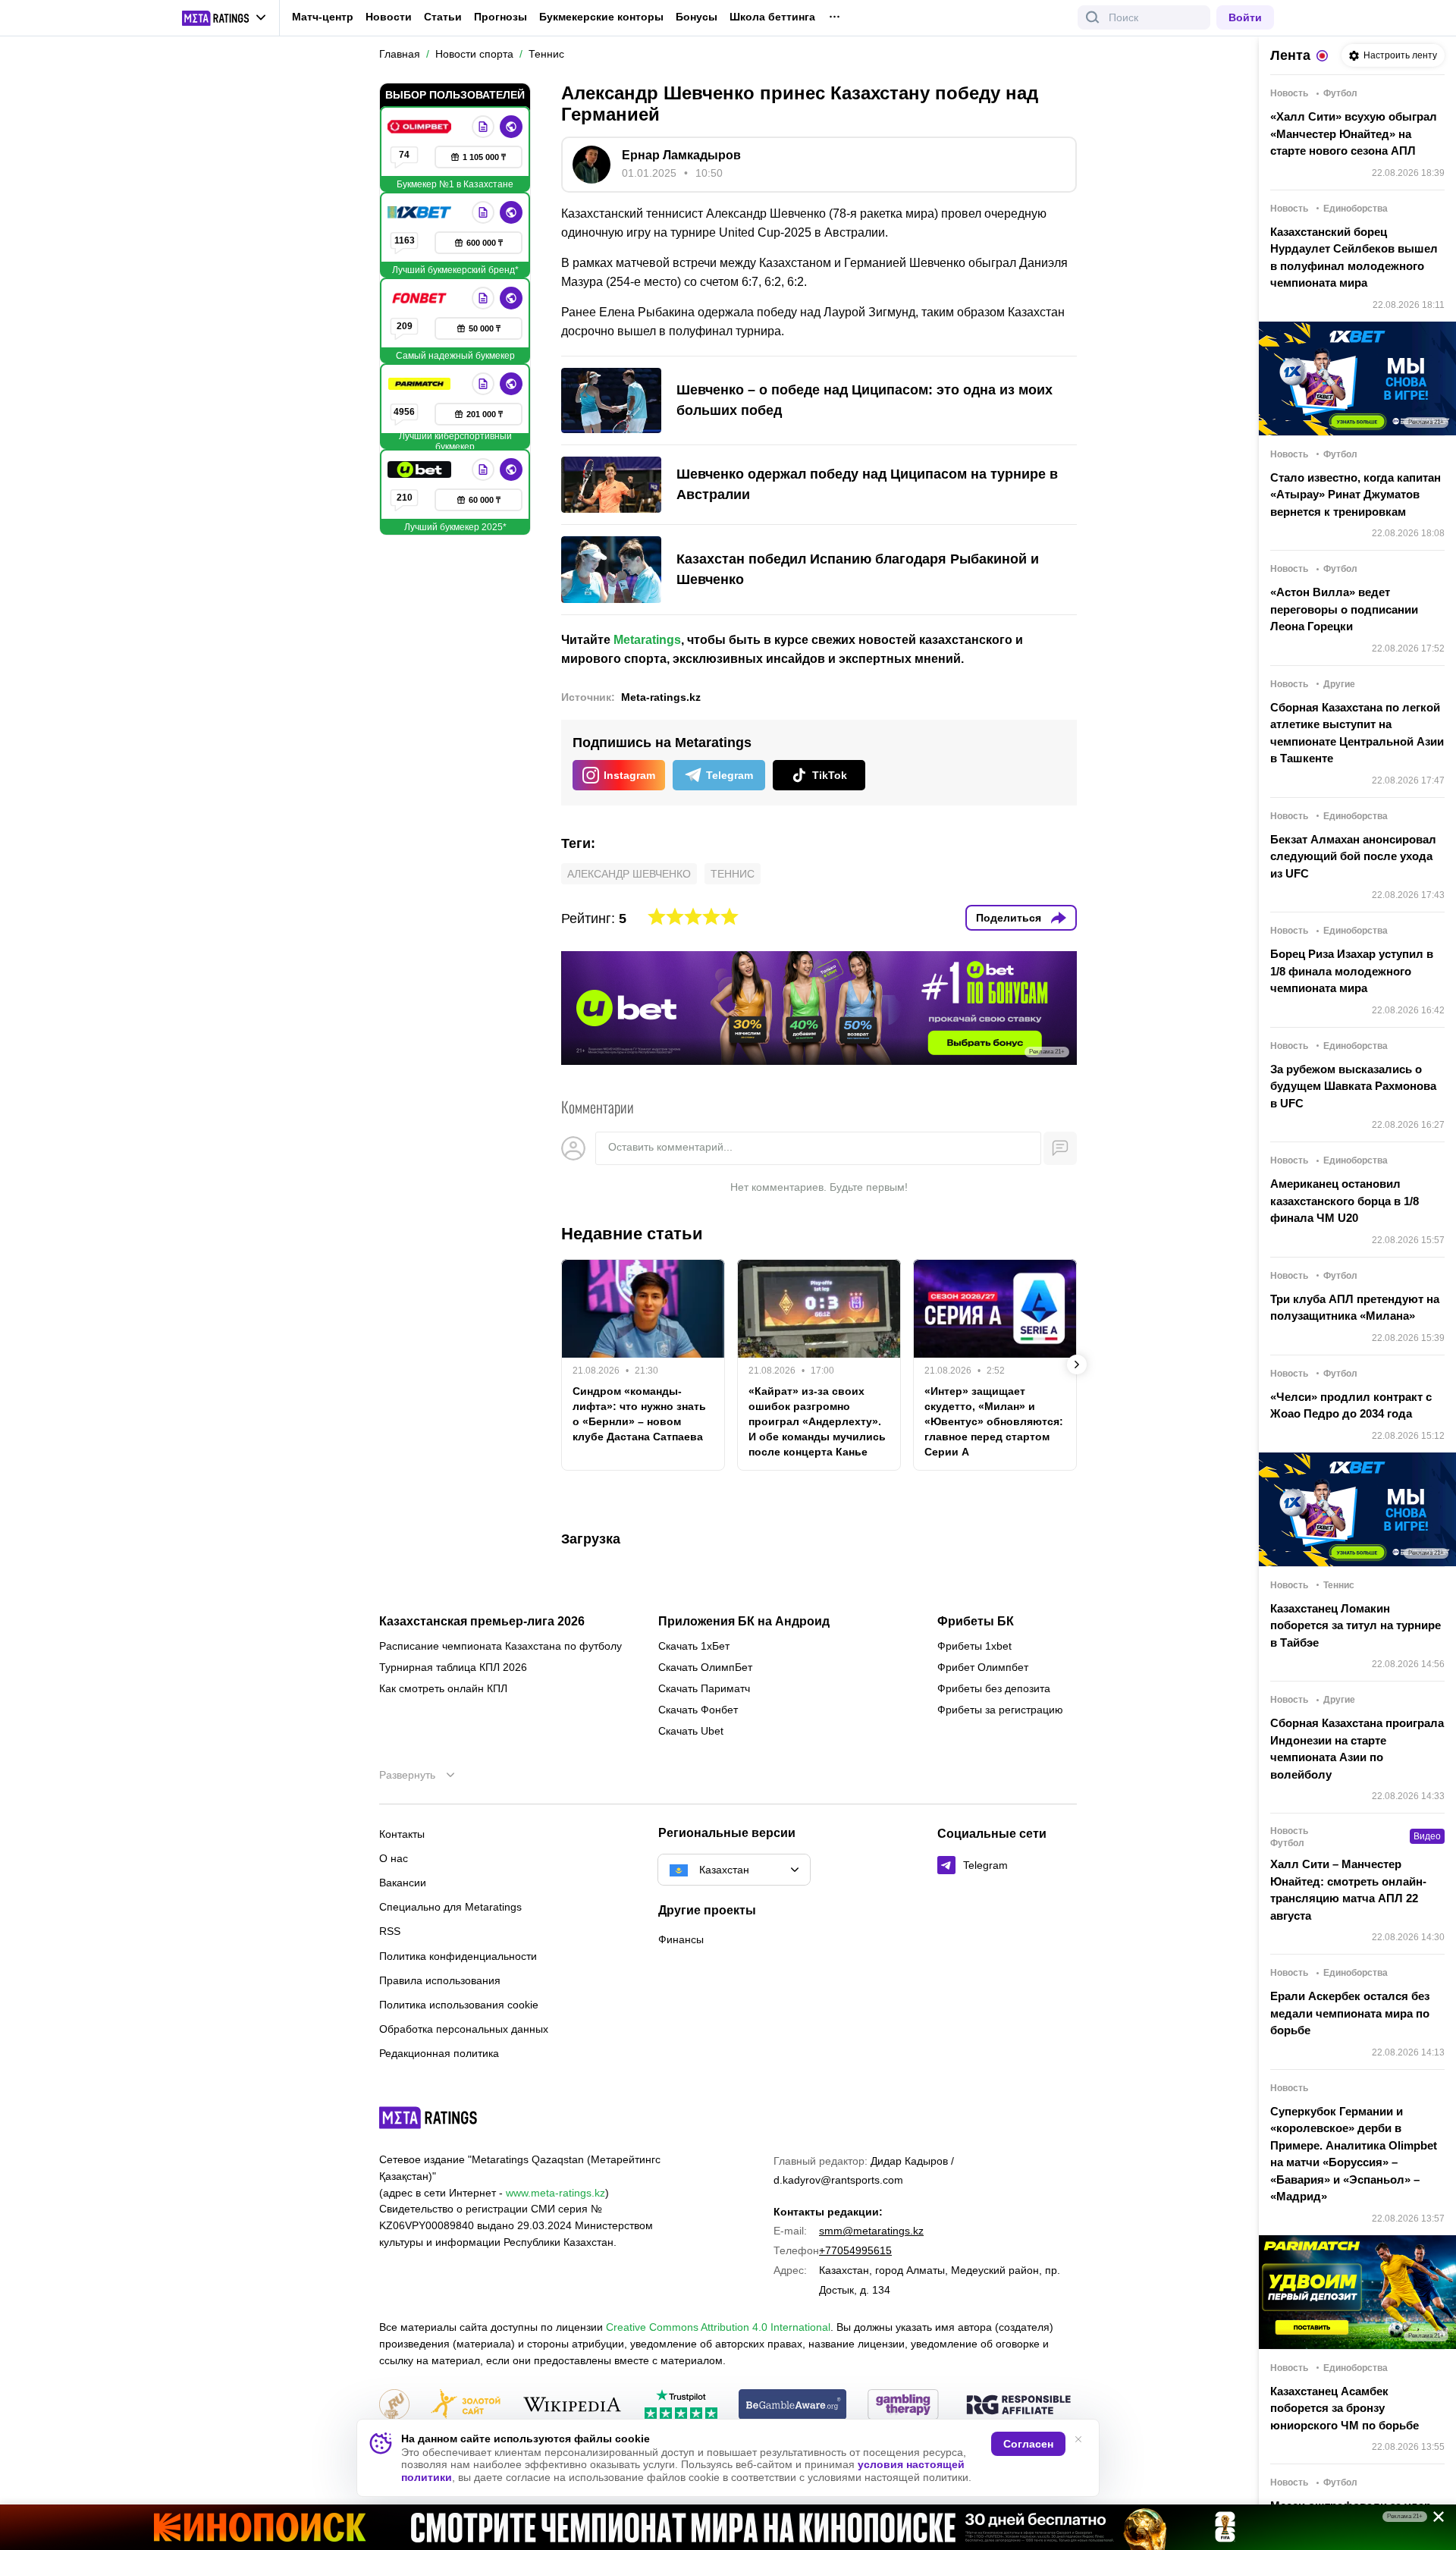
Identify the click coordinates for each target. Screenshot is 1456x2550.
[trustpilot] (681, 2406)
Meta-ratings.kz (661, 697)
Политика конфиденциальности (458, 1956)
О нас (394, 1858)
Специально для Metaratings (450, 1907)
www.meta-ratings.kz (555, 2193)
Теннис (733, 874)
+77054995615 (855, 2250)
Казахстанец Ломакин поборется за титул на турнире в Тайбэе (1356, 1625)
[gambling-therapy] (903, 2406)
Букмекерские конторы (601, 17)
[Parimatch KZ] (421, 384)
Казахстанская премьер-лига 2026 (482, 1622)
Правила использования (440, 1980)
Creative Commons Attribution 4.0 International (718, 2327)
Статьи (443, 17)
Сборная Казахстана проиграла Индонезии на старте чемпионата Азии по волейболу (1357, 1749)
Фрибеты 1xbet (974, 1646)
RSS (390, 1931)
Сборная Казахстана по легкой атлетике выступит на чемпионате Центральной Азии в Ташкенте (1357, 733)
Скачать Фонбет (698, 1710)
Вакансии (403, 1883)
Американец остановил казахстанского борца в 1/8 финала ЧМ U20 (1345, 1201)
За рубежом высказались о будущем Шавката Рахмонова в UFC (1353, 1086)
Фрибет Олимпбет (983, 1667)
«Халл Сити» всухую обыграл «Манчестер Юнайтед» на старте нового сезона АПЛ (1354, 133)
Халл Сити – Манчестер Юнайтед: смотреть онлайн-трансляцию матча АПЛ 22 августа (1348, 1890)
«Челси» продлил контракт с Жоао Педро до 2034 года (1351, 1405)
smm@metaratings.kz (871, 2231)
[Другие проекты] (224, 18)
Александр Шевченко (629, 874)
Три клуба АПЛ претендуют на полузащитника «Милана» (1355, 1308)
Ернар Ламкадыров (681, 155)
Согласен (1028, 2444)
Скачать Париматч (704, 1688)
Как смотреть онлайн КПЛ (443, 1688)
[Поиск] (1093, 17)
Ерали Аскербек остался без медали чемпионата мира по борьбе (1350, 2013)
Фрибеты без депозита (994, 1688)
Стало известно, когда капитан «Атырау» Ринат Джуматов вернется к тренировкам (1356, 495)
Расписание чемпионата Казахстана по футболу (500, 1646)
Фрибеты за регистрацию (1000, 1710)
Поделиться (1009, 918)
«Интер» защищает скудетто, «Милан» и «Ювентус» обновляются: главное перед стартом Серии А (994, 1421)
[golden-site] (466, 2406)
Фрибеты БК (976, 1622)
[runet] (394, 2406)
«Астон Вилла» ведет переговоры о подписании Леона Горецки (1344, 609)
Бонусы (697, 17)
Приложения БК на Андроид (744, 1622)
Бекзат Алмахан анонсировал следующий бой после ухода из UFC (1353, 856)
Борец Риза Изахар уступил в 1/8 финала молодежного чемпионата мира (1352, 971)
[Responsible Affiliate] (1018, 2406)
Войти (1245, 17)
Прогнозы (500, 17)
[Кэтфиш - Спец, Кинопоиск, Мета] (728, 2527)
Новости (389, 17)
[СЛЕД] (1077, 1365)
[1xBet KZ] (421, 212)
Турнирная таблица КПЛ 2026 (453, 1667)
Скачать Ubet (691, 1731)
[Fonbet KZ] (421, 298)
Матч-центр (323, 17)
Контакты (402, 1834)
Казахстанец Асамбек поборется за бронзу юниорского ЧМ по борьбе (1345, 2408)
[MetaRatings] (428, 2118)
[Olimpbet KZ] (421, 127)
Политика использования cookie (459, 2005)
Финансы (681, 1939)
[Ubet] (421, 469)
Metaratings (647, 640)
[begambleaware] (793, 2406)
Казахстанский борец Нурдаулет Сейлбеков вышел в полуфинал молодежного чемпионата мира (1354, 258)
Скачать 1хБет (694, 1646)
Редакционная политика (439, 2053)
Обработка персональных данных (464, 2029)
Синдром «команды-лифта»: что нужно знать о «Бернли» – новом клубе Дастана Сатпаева (639, 1414)
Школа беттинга (772, 17)
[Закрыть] (1433, 2520)
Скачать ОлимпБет (705, 1667)
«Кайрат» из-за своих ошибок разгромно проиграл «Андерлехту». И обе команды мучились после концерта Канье (817, 1421)
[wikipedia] (572, 2406)
